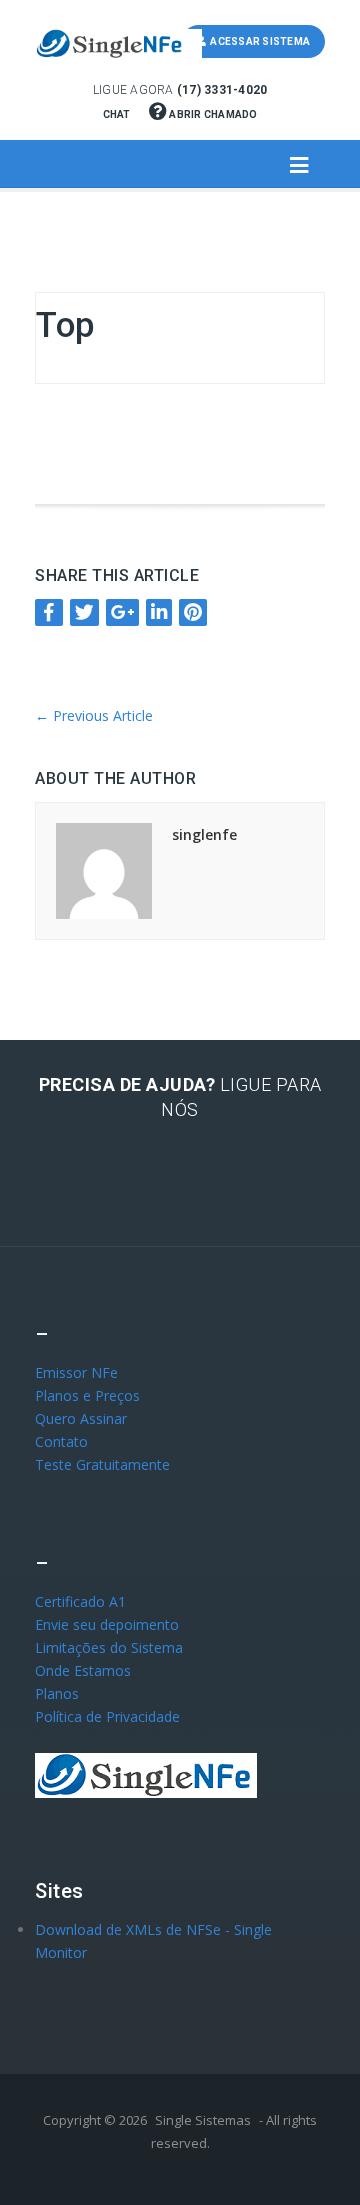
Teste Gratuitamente (102, 1464)
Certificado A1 (80, 1601)
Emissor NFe (76, 1372)
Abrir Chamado (212, 114)
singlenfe (204, 834)
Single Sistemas (203, 2120)
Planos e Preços (87, 1395)
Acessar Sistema (258, 41)
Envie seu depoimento (107, 1624)
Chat (118, 114)
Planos (57, 1693)
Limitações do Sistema (109, 1647)
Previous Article (94, 715)
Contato (61, 1441)
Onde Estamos (83, 1670)
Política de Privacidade (107, 1716)
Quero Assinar (81, 1418)
